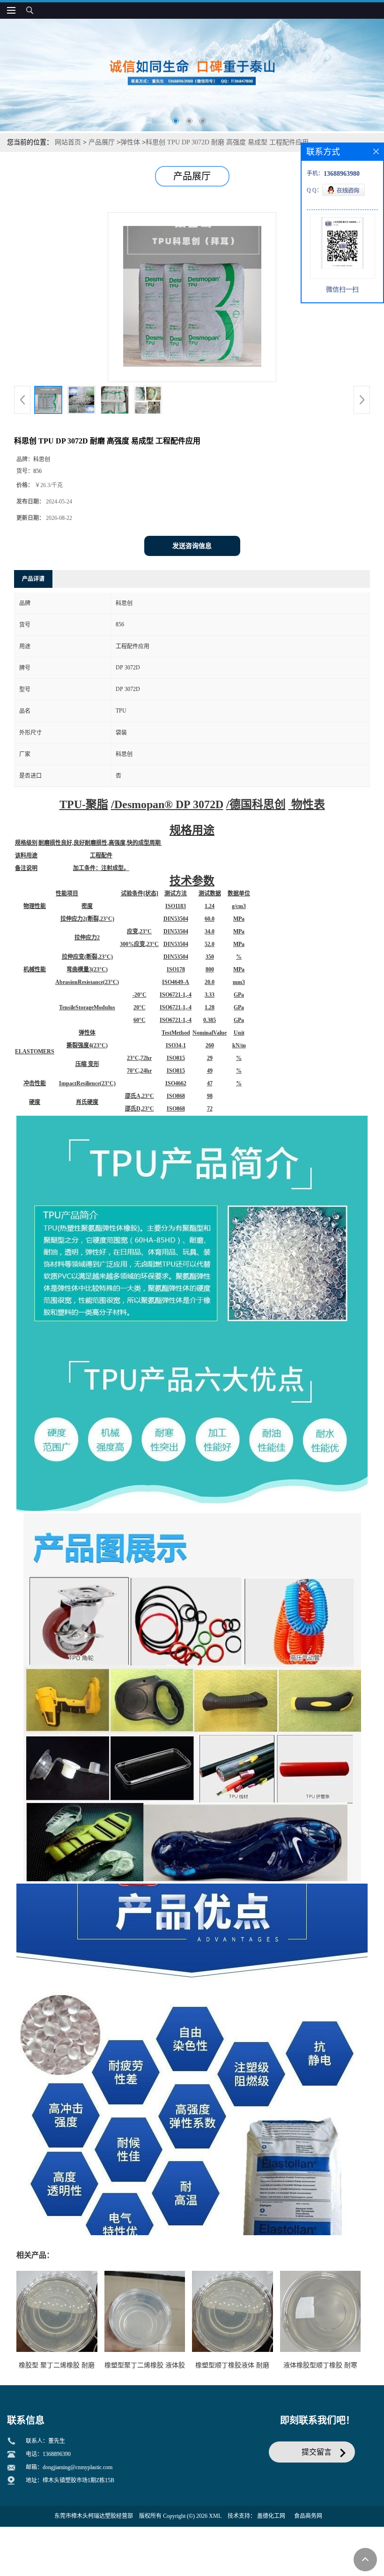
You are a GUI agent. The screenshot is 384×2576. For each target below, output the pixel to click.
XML (215, 2516)
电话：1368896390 (48, 2454)
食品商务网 (308, 2516)
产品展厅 (102, 142)
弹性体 (130, 142)
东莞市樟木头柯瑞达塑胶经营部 (94, 2516)
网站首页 (68, 142)
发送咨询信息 (192, 546)
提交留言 (317, 2452)
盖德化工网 (271, 2516)
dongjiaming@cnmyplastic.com (78, 2467)
